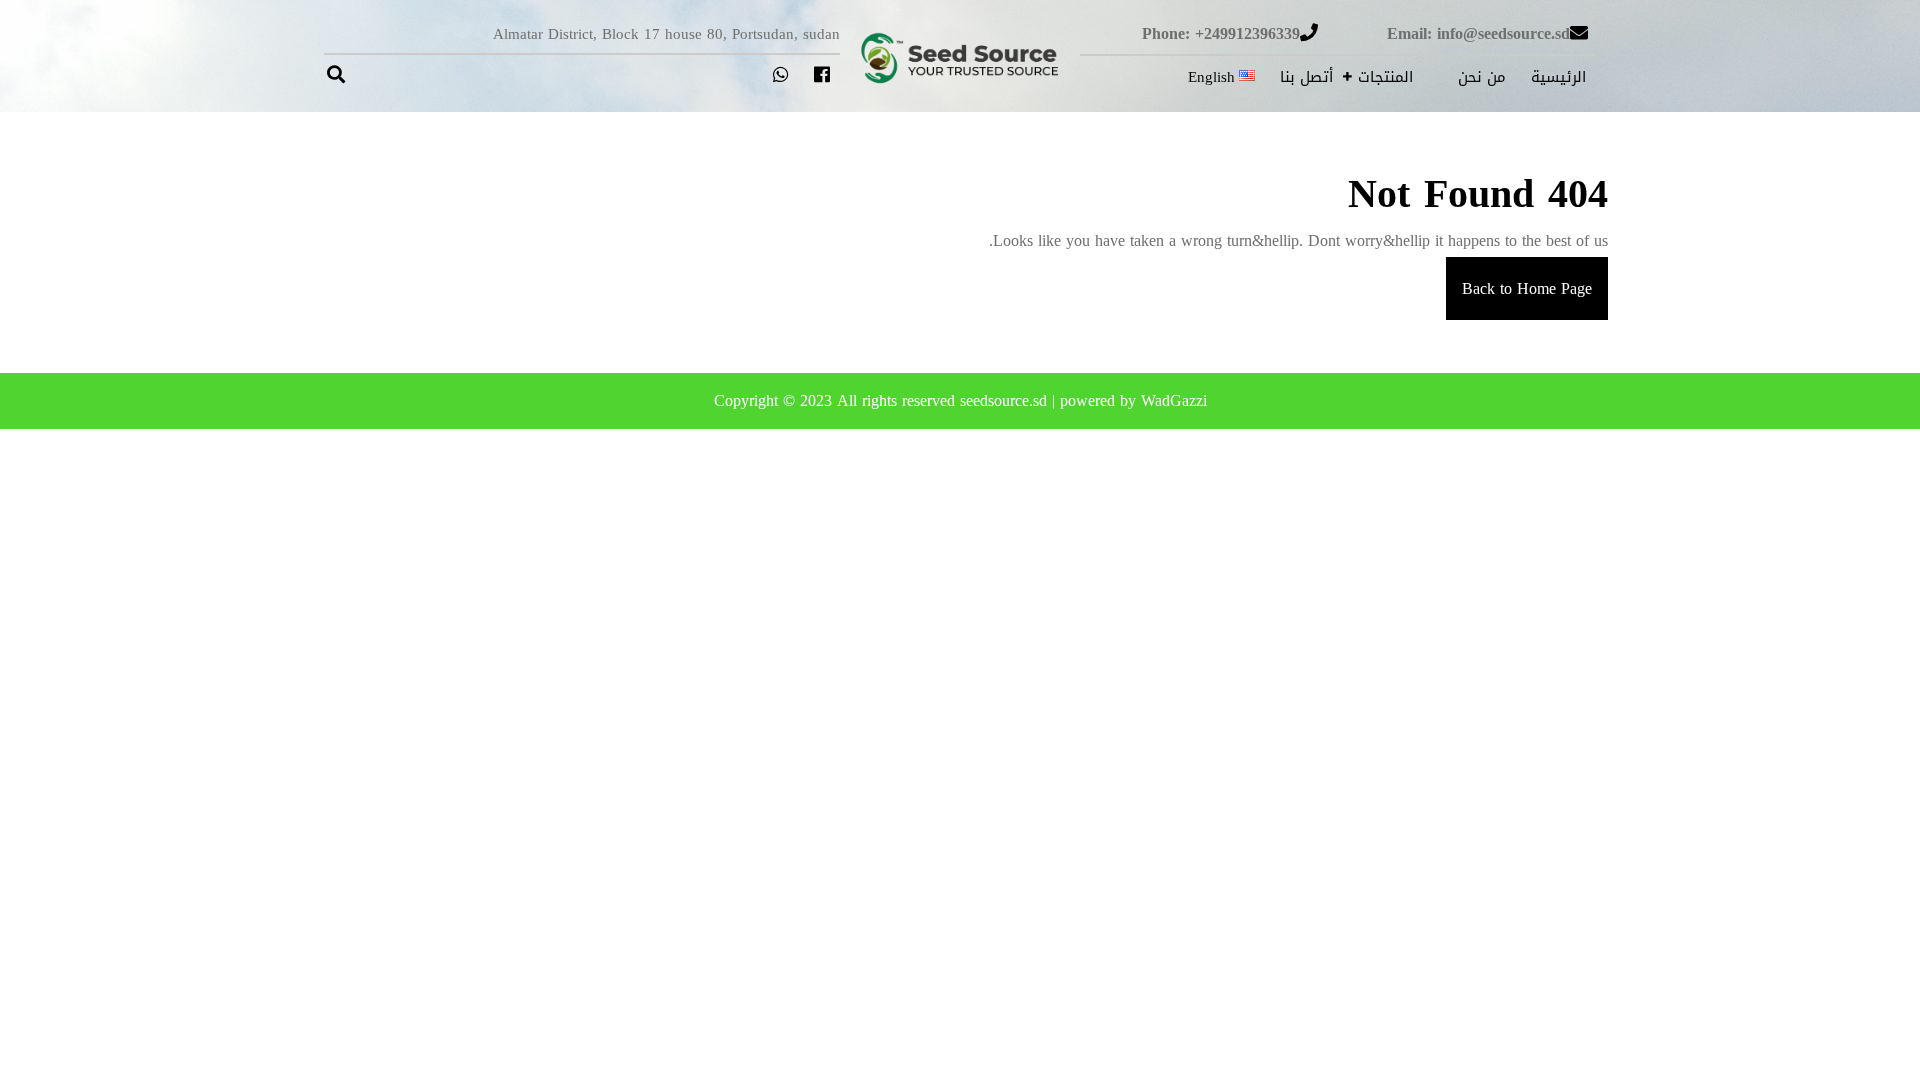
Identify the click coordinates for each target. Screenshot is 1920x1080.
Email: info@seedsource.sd (1478, 33)
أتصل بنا (1306, 77)
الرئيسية (1558, 77)
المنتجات (1385, 77)
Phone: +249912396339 (1221, 33)
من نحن (1482, 77)
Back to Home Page (1519, 280)
